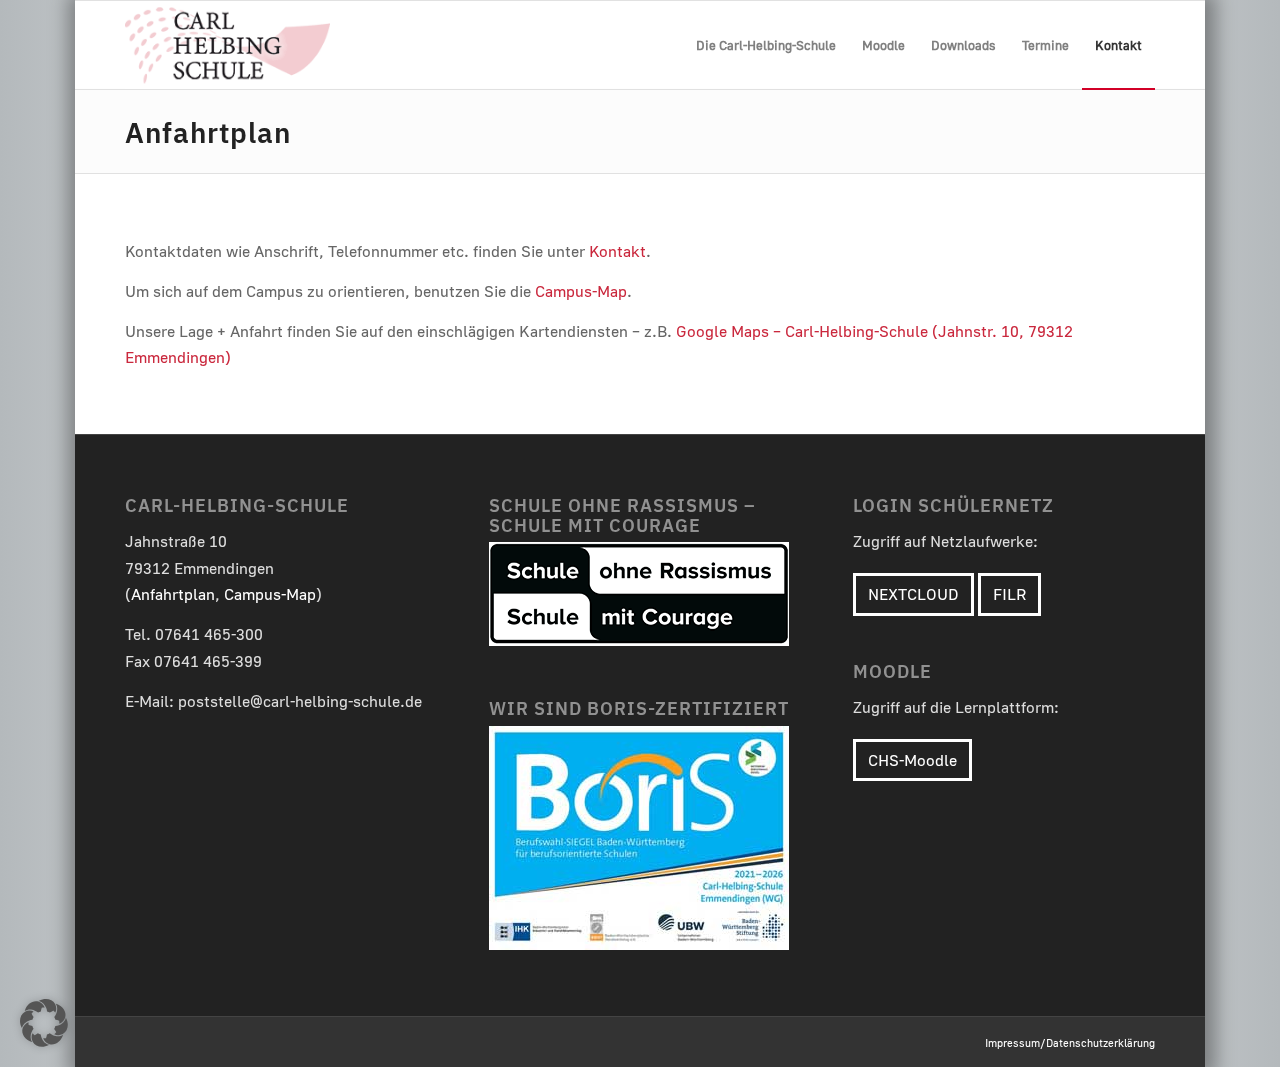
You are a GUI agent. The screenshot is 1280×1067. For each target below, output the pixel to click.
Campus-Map (581, 291)
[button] (44, 1023)
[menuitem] (766, 45)
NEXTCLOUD (913, 594)
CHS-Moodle (912, 760)
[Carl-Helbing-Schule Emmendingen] (227, 45)
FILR (1009, 594)
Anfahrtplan (208, 131)
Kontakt (617, 251)
